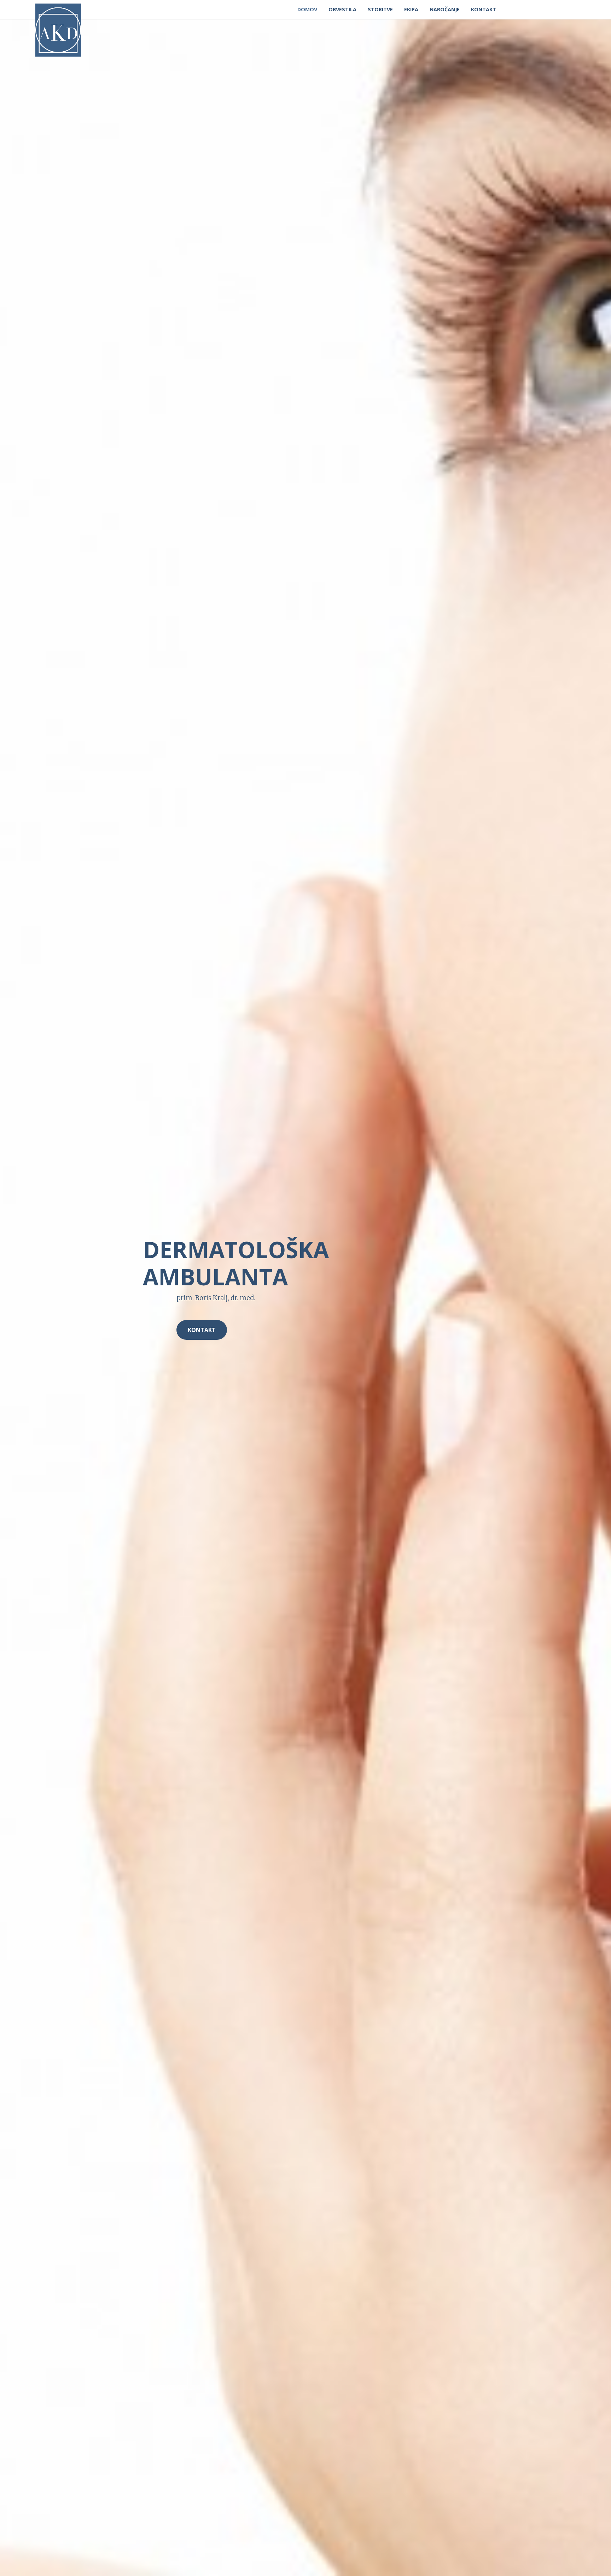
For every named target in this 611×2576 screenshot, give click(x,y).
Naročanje (445, 9)
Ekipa (411, 9)
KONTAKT (202, 1330)
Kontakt (484, 9)
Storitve (380, 9)
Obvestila (342, 9)
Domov (307, 9)
